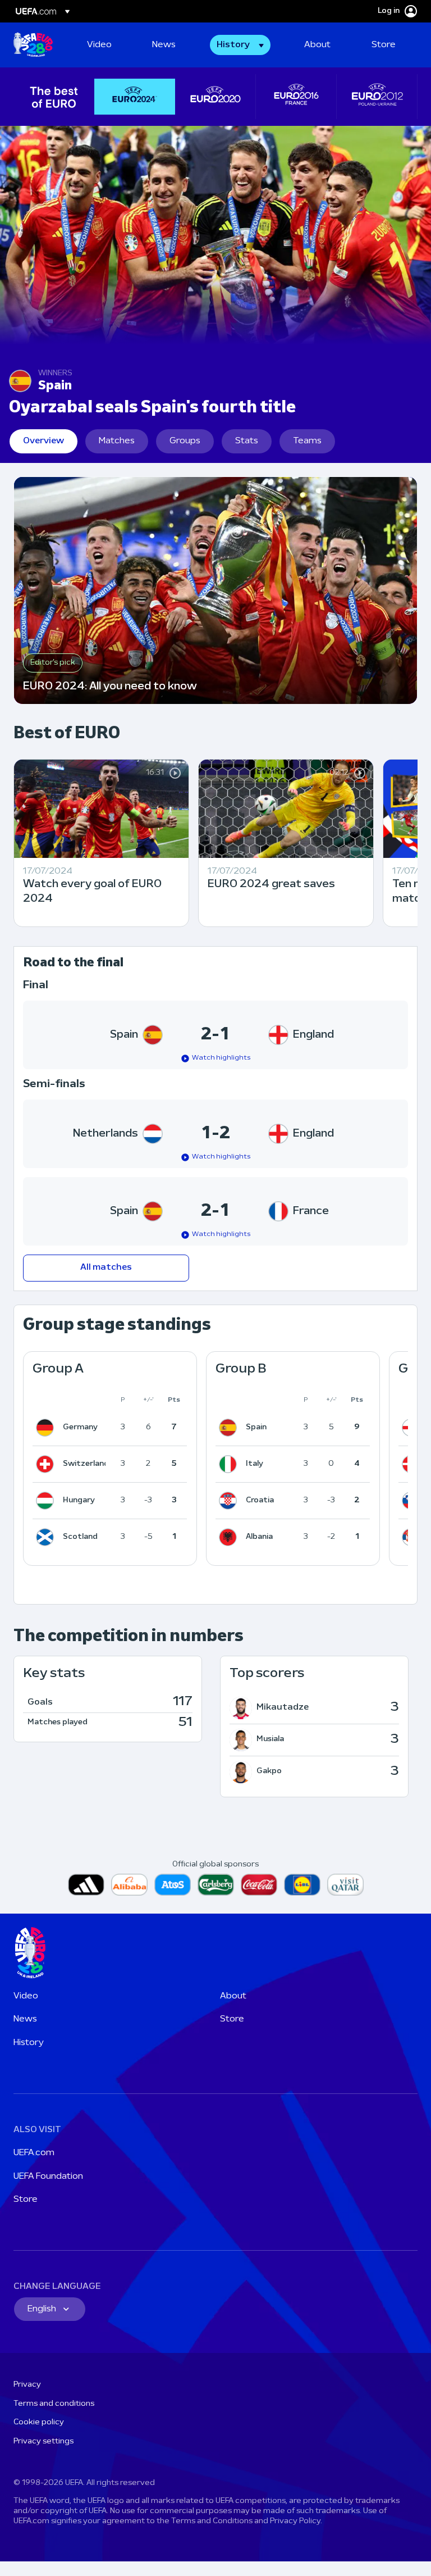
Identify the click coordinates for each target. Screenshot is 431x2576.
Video (26, 1996)
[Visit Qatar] (345, 1885)
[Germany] (47, 1428)
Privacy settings (43, 2441)
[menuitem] (106, 45)
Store (232, 2019)
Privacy (27, 2385)
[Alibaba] (129, 1885)
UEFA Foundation (48, 2177)
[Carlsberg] (216, 1885)
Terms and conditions (54, 2404)
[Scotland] (47, 1537)
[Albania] (230, 1537)
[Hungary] (47, 1501)
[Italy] (230, 1464)
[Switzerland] (47, 1464)
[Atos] (173, 1885)
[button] (240, 45)
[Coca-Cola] (259, 1885)
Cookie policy (39, 2422)
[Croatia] (230, 1501)
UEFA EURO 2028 (33, 45)
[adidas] (86, 1885)
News (25, 2019)
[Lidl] (302, 1885)
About (233, 1996)
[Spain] (230, 1428)
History (29, 2043)
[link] (99, 45)
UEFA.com (34, 2153)
